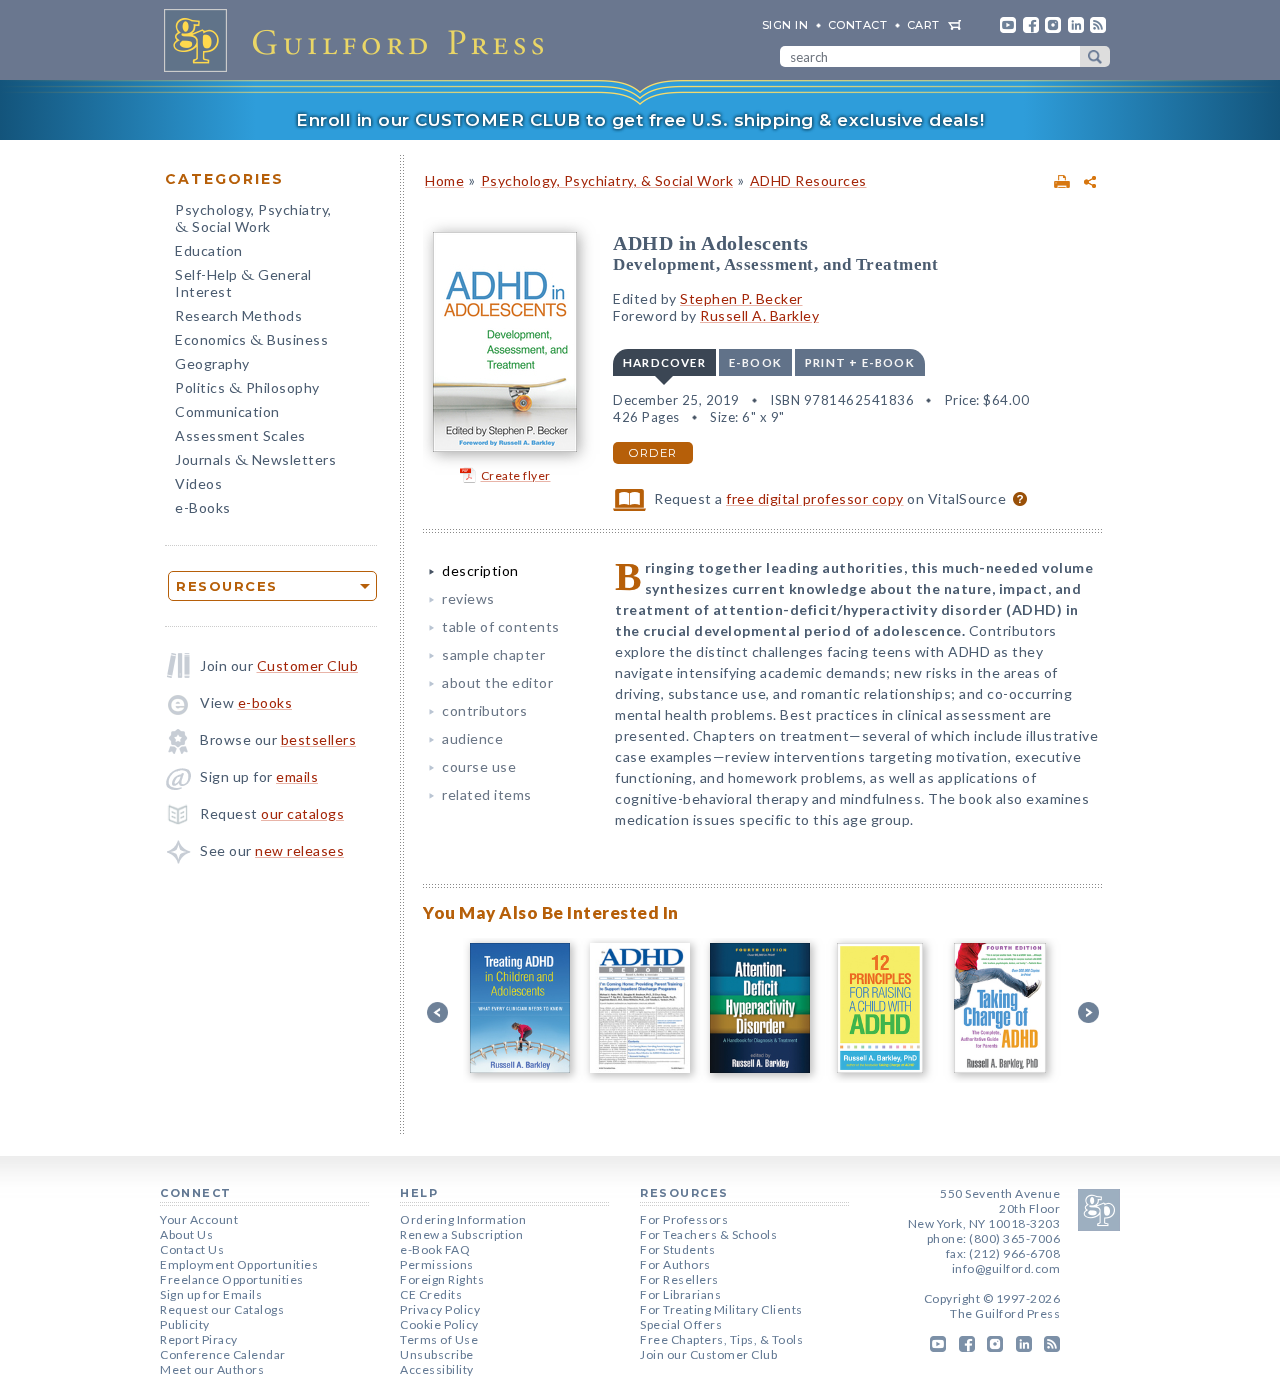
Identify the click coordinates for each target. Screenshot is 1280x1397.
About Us (186, 1234)
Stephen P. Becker (741, 298)
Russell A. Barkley (759, 315)
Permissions (437, 1264)
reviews (468, 598)
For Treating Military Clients (721, 1309)
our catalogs (302, 813)
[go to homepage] (360, 40)
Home (444, 180)
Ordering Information (463, 1219)
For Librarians (680, 1294)
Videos (198, 483)
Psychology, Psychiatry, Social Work (253, 220)
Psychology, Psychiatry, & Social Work (607, 180)
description (480, 570)
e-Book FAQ (435, 1249)
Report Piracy (199, 1339)
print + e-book (860, 362)
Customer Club (308, 665)
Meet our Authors (212, 1369)
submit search (1095, 56)
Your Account (199, 1219)
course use (479, 766)
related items (487, 794)
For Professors (684, 1219)
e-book (755, 362)
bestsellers (319, 739)
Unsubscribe (437, 1354)
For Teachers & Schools (708, 1234)
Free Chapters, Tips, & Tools (721, 1339)
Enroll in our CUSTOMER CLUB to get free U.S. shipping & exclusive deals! (640, 120)
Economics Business (251, 341)
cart (923, 25)
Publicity (185, 1324)
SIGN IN (785, 25)
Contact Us (192, 1249)
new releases (299, 850)
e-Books (203, 507)
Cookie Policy (439, 1324)
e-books (265, 702)
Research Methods (238, 315)
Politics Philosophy (247, 389)
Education (209, 250)
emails (297, 776)
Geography (212, 363)
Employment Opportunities (239, 1264)
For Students (677, 1249)
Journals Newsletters (255, 461)
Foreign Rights (442, 1279)
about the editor (497, 682)
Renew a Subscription (461, 1234)
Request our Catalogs (222, 1309)
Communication (227, 411)
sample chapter (493, 654)
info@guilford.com (1006, 1268)
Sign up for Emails (211, 1294)
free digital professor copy (815, 498)
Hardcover (664, 362)
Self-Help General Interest (243, 283)
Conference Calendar (223, 1354)
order (653, 453)
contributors (484, 710)
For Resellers (679, 1279)
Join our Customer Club (708, 1354)
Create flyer (516, 475)
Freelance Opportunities (232, 1279)
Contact (858, 25)
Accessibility (437, 1369)
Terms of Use (439, 1339)
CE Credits (431, 1294)
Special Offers (681, 1324)
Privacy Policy (440, 1309)
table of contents (501, 626)
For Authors (675, 1264)
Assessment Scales (240, 435)
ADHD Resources (808, 180)
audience (472, 738)
